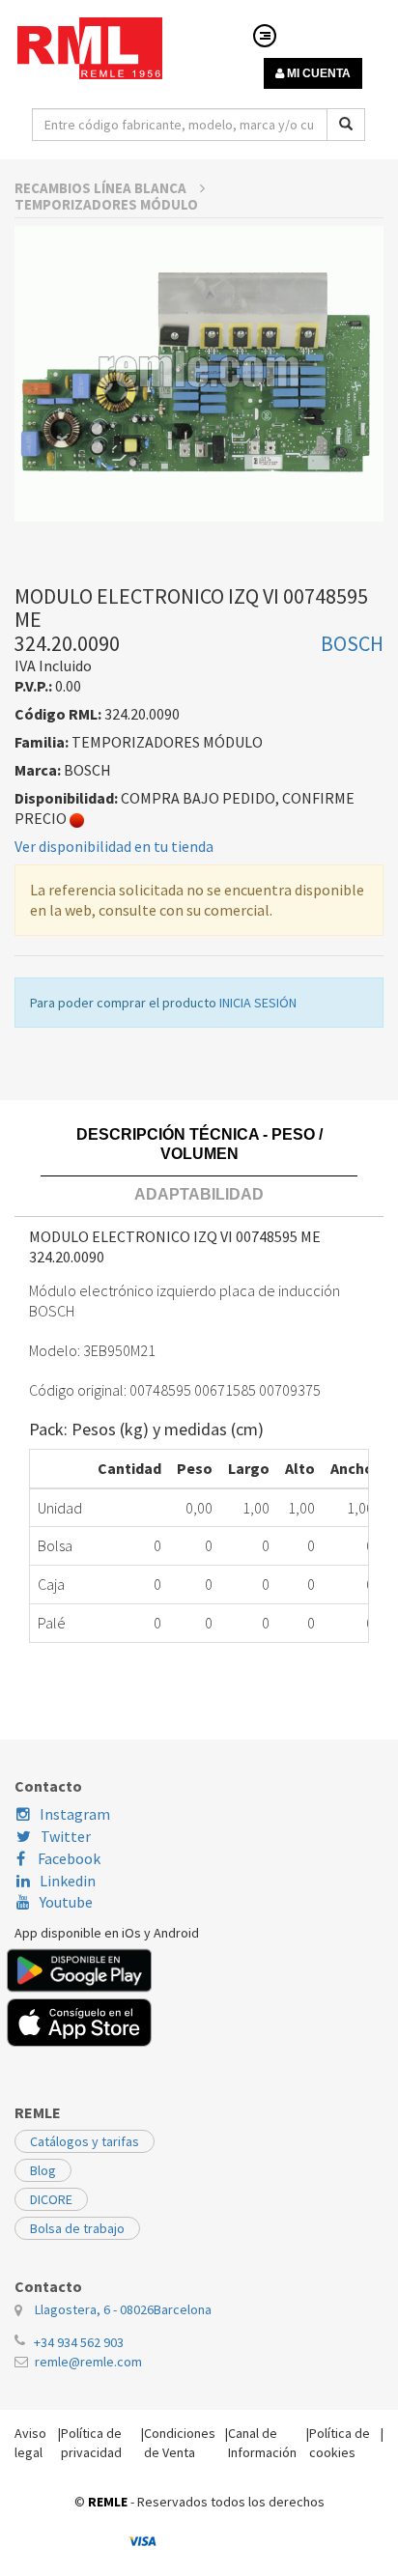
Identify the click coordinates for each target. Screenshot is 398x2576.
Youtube (66, 1902)
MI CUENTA (317, 73)
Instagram (75, 1814)
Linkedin (68, 1881)
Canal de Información (262, 2443)
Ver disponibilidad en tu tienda (114, 846)
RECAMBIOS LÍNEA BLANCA (102, 188)
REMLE (108, 2502)
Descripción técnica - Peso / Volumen (199, 1144)
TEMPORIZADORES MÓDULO (106, 204)
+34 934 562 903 (79, 2342)
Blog (43, 2170)
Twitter (66, 1836)
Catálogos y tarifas (85, 2141)
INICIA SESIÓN (258, 1003)
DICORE (51, 2199)
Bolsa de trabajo (77, 2228)
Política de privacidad (91, 2443)
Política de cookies (340, 2443)
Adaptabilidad (199, 1194)
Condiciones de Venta (180, 2443)
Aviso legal (30, 2443)
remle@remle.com (88, 2362)
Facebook (68, 1858)
